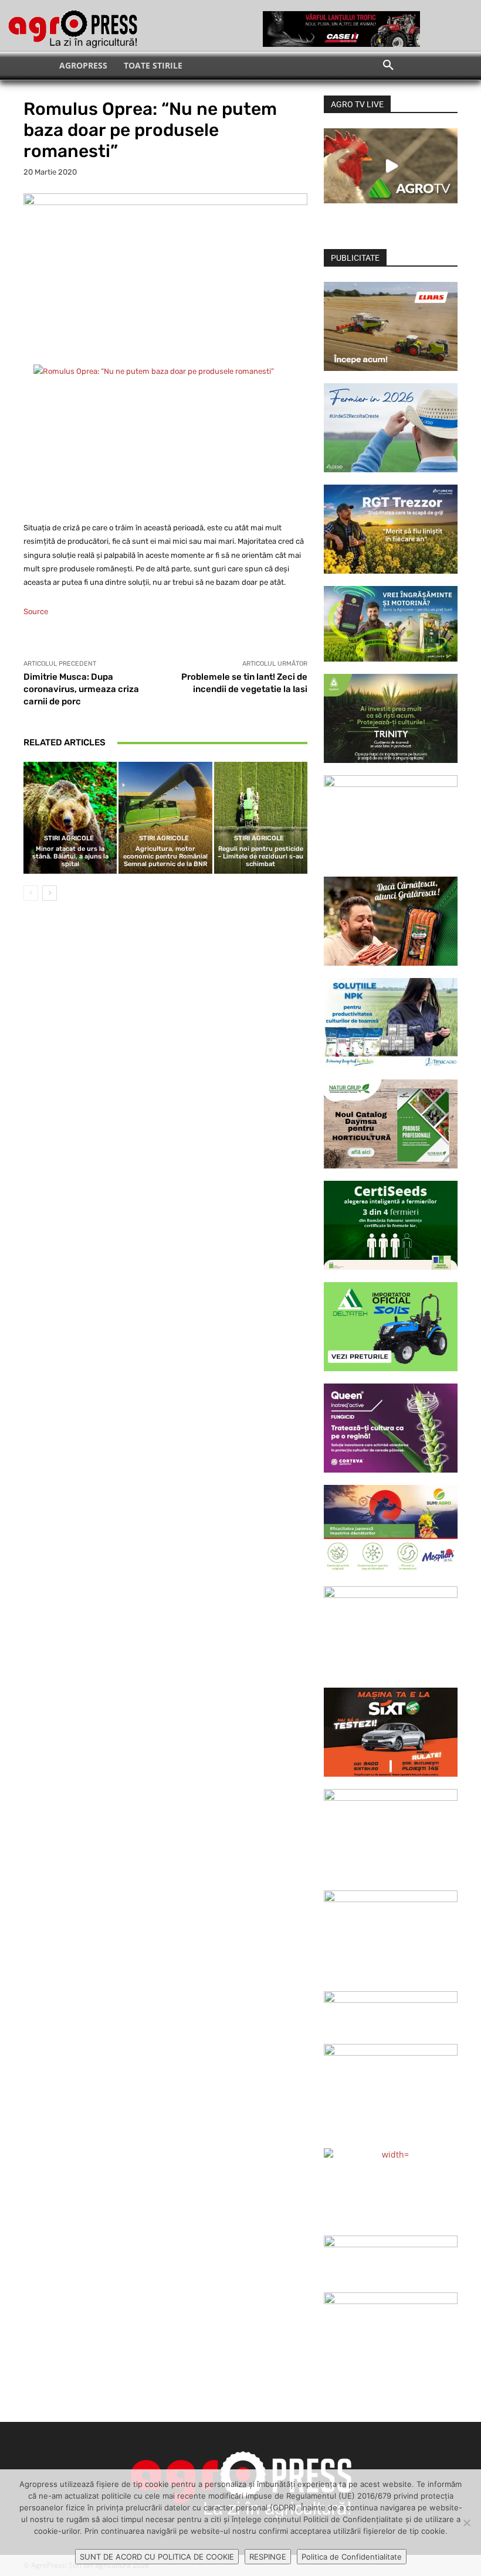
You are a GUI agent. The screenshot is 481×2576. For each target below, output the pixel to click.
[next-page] (50, 893)
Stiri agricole (69, 838)
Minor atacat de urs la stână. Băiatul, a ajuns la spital (70, 856)
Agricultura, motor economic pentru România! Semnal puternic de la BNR (165, 856)
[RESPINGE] (466, 2523)
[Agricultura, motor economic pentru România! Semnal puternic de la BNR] (165, 818)
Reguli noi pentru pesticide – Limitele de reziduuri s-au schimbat (260, 856)
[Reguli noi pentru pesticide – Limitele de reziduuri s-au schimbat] (261, 818)
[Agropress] (73, 29)
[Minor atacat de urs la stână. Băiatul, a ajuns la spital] (70, 818)
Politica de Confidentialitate (352, 2557)
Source (36, 611)
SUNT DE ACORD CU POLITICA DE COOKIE (157, 2557)
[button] (388, 66)
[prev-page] (31, 893)
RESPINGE (268, 2557)
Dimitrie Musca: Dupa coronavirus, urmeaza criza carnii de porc (81, 689)
